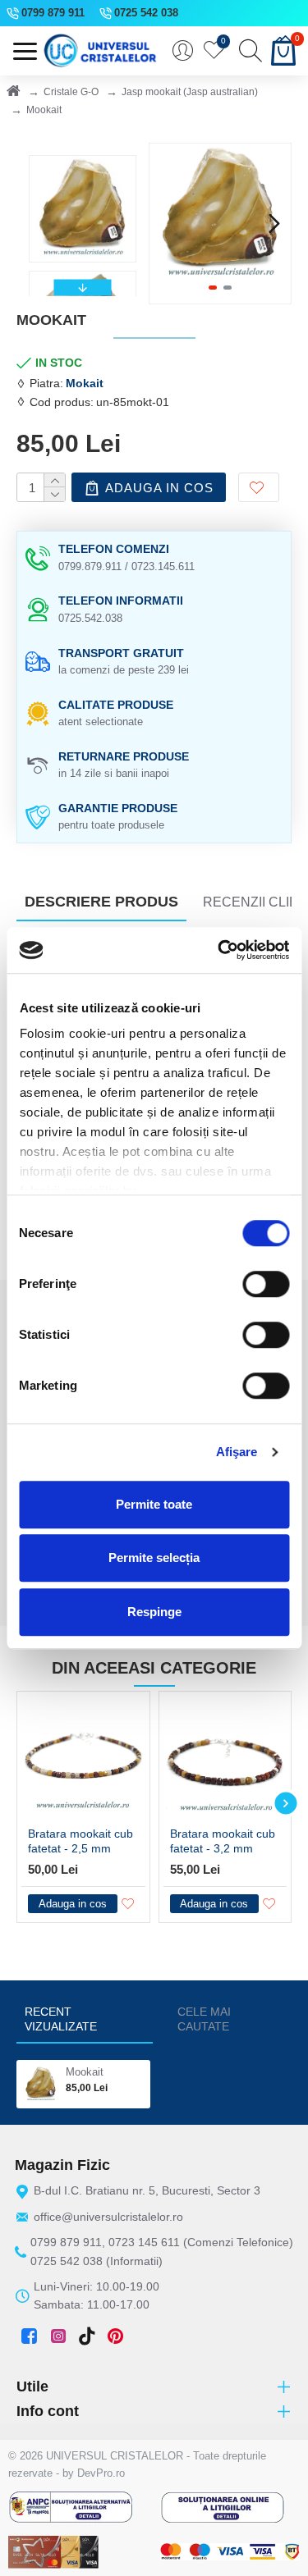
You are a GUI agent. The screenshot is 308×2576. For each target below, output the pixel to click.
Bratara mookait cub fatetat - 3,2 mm (223, 1841)
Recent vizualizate (61, 2019)
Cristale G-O (71, 92)
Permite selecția (154, 1557)
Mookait (85, 2072)
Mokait (85, 383)
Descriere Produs (101, 902)
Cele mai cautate (204, 2019)
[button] (166, 223)
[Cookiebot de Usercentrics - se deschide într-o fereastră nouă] (219, 950)
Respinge (154, 1612)
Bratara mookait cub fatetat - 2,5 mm (80, 1841)
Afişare (237, 1452)
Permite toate (154, 1504)
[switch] (266, 1284)
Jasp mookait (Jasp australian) (190, 92)
